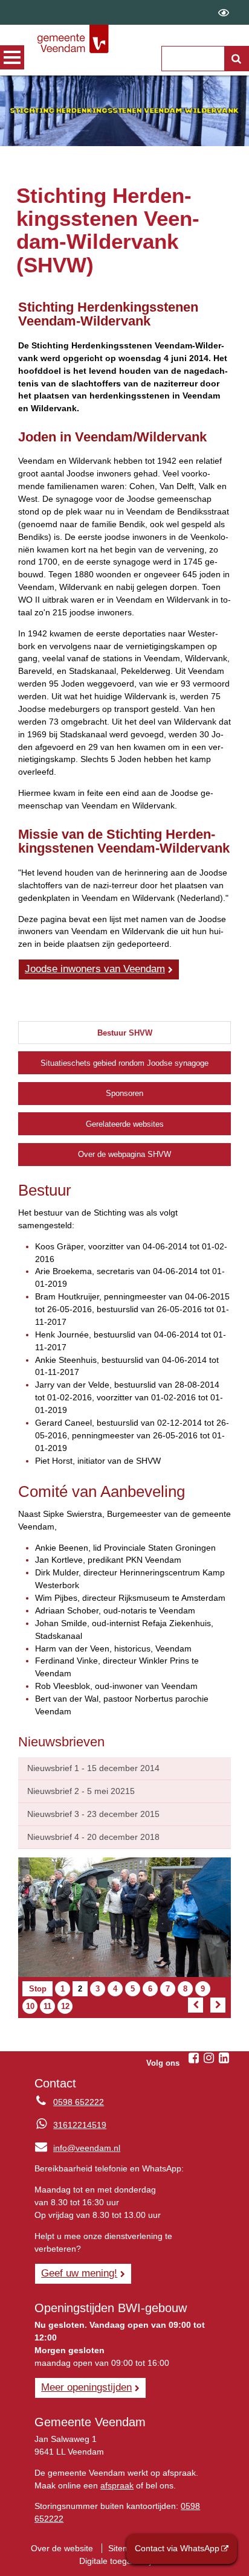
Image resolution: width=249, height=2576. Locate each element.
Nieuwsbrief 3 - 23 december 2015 (93, 1814)
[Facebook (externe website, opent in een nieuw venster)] (194, 2058)
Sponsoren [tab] (124, 1093)
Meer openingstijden (86, 2387)
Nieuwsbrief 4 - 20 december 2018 (93, 1837)
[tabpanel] (124, 1450)
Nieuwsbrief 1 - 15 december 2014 (93, 1768)
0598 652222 (79, 2102)
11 (48, 2007)
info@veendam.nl (77, 2148)
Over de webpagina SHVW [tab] (124, 1154)
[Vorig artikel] (196, 2005)
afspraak (117, 2485)
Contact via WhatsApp (177, 2548)
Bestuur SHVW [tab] (125, 1033)
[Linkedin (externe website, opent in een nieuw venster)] (224, 2058)
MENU (12, 57)
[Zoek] (236, 59)
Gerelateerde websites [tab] (125, 1124)
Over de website (62, 2548)
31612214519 (80, 2125)
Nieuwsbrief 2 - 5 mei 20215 (81, 1791)
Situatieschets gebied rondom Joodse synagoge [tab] (124, 1063)
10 (31, 2007)
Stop (41, 1990)
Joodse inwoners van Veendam (95, 969)
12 (66, 2007)
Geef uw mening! (79, 2273)
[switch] (224, 12)
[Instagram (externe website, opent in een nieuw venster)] (209, 2058)
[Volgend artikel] (218, 2005)
